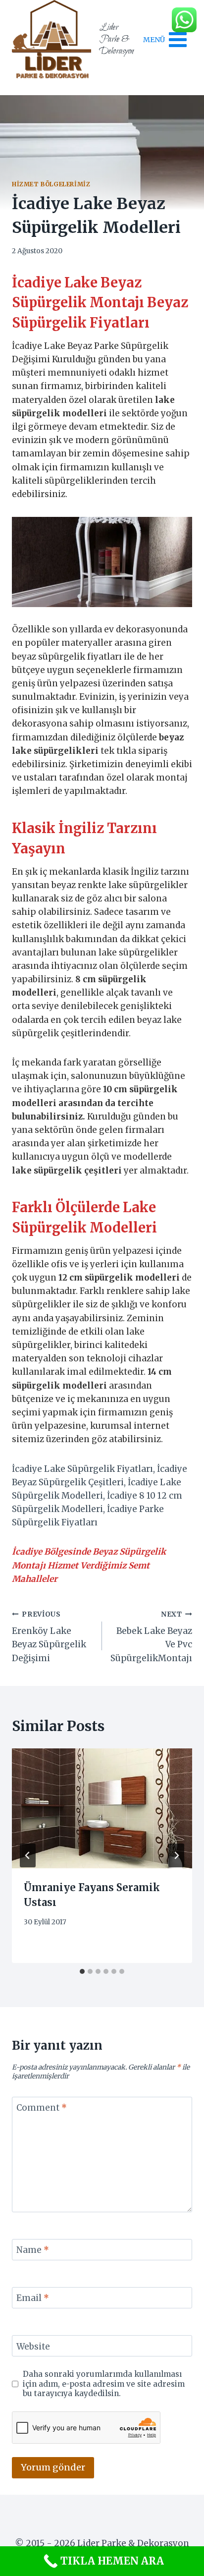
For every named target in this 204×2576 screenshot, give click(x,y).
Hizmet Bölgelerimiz (51, 184)
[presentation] (102, 1809)
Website (33, 2347)
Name (33, 2250)
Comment (42, 2108)
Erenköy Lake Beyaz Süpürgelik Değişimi (49, 1637)
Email (33, 2298)
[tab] (82, 1971)
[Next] (176, 1855)
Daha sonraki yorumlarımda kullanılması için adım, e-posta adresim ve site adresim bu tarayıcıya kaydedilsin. (104, 2384)
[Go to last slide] (28, 1855)
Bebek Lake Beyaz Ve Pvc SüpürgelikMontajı (151, 1637)
